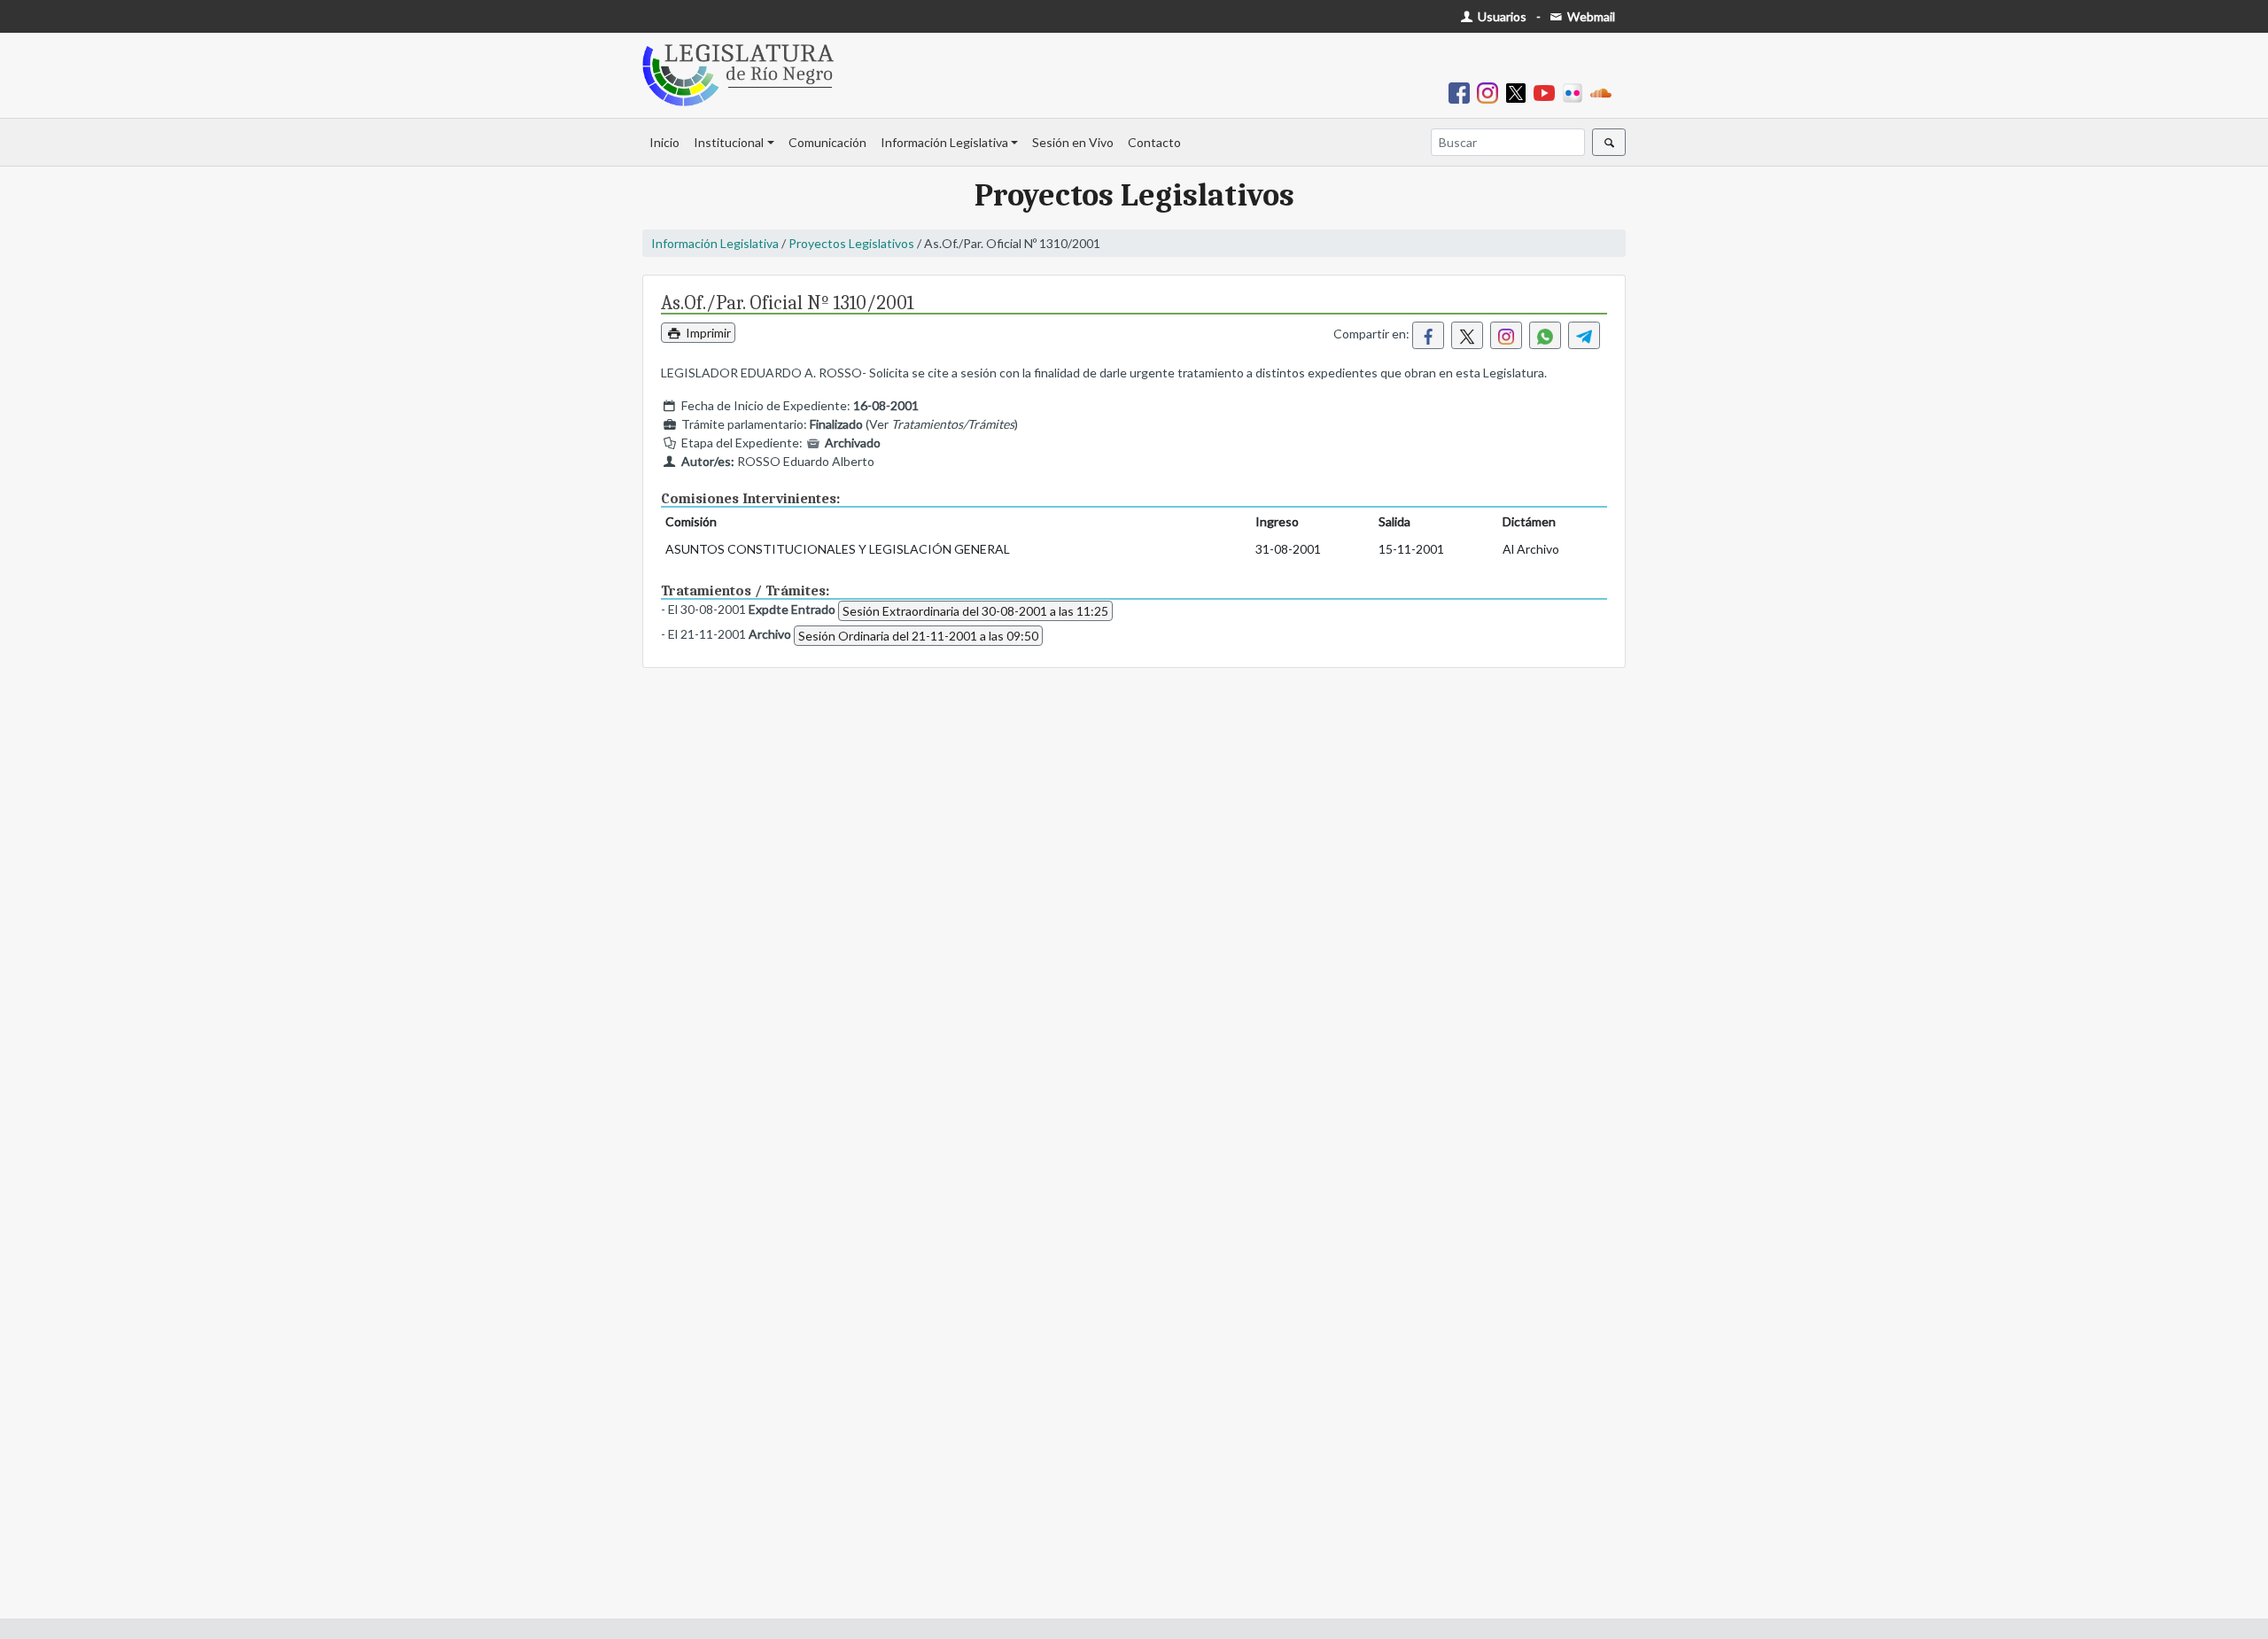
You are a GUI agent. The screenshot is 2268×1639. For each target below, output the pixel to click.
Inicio (664, 142)
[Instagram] (1491, 92)
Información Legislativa (944, 142)
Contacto (1154, 142)
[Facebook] (1463, 92)
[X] (1519, 92)
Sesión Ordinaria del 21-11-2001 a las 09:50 (918, 636)
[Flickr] (1576, 92)
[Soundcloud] (1604, 92)
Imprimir (707, 333)
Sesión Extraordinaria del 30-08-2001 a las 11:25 (975, 611)
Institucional (729, 142)
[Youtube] (1548, 92)
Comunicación (827, 142)
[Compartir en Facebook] (1428, 335)
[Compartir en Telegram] (1584, 335)
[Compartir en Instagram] (1506, 335)
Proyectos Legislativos (851, 243)
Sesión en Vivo (1073, 142)
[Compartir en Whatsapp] (1545, 335)
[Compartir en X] (1467, 335)
